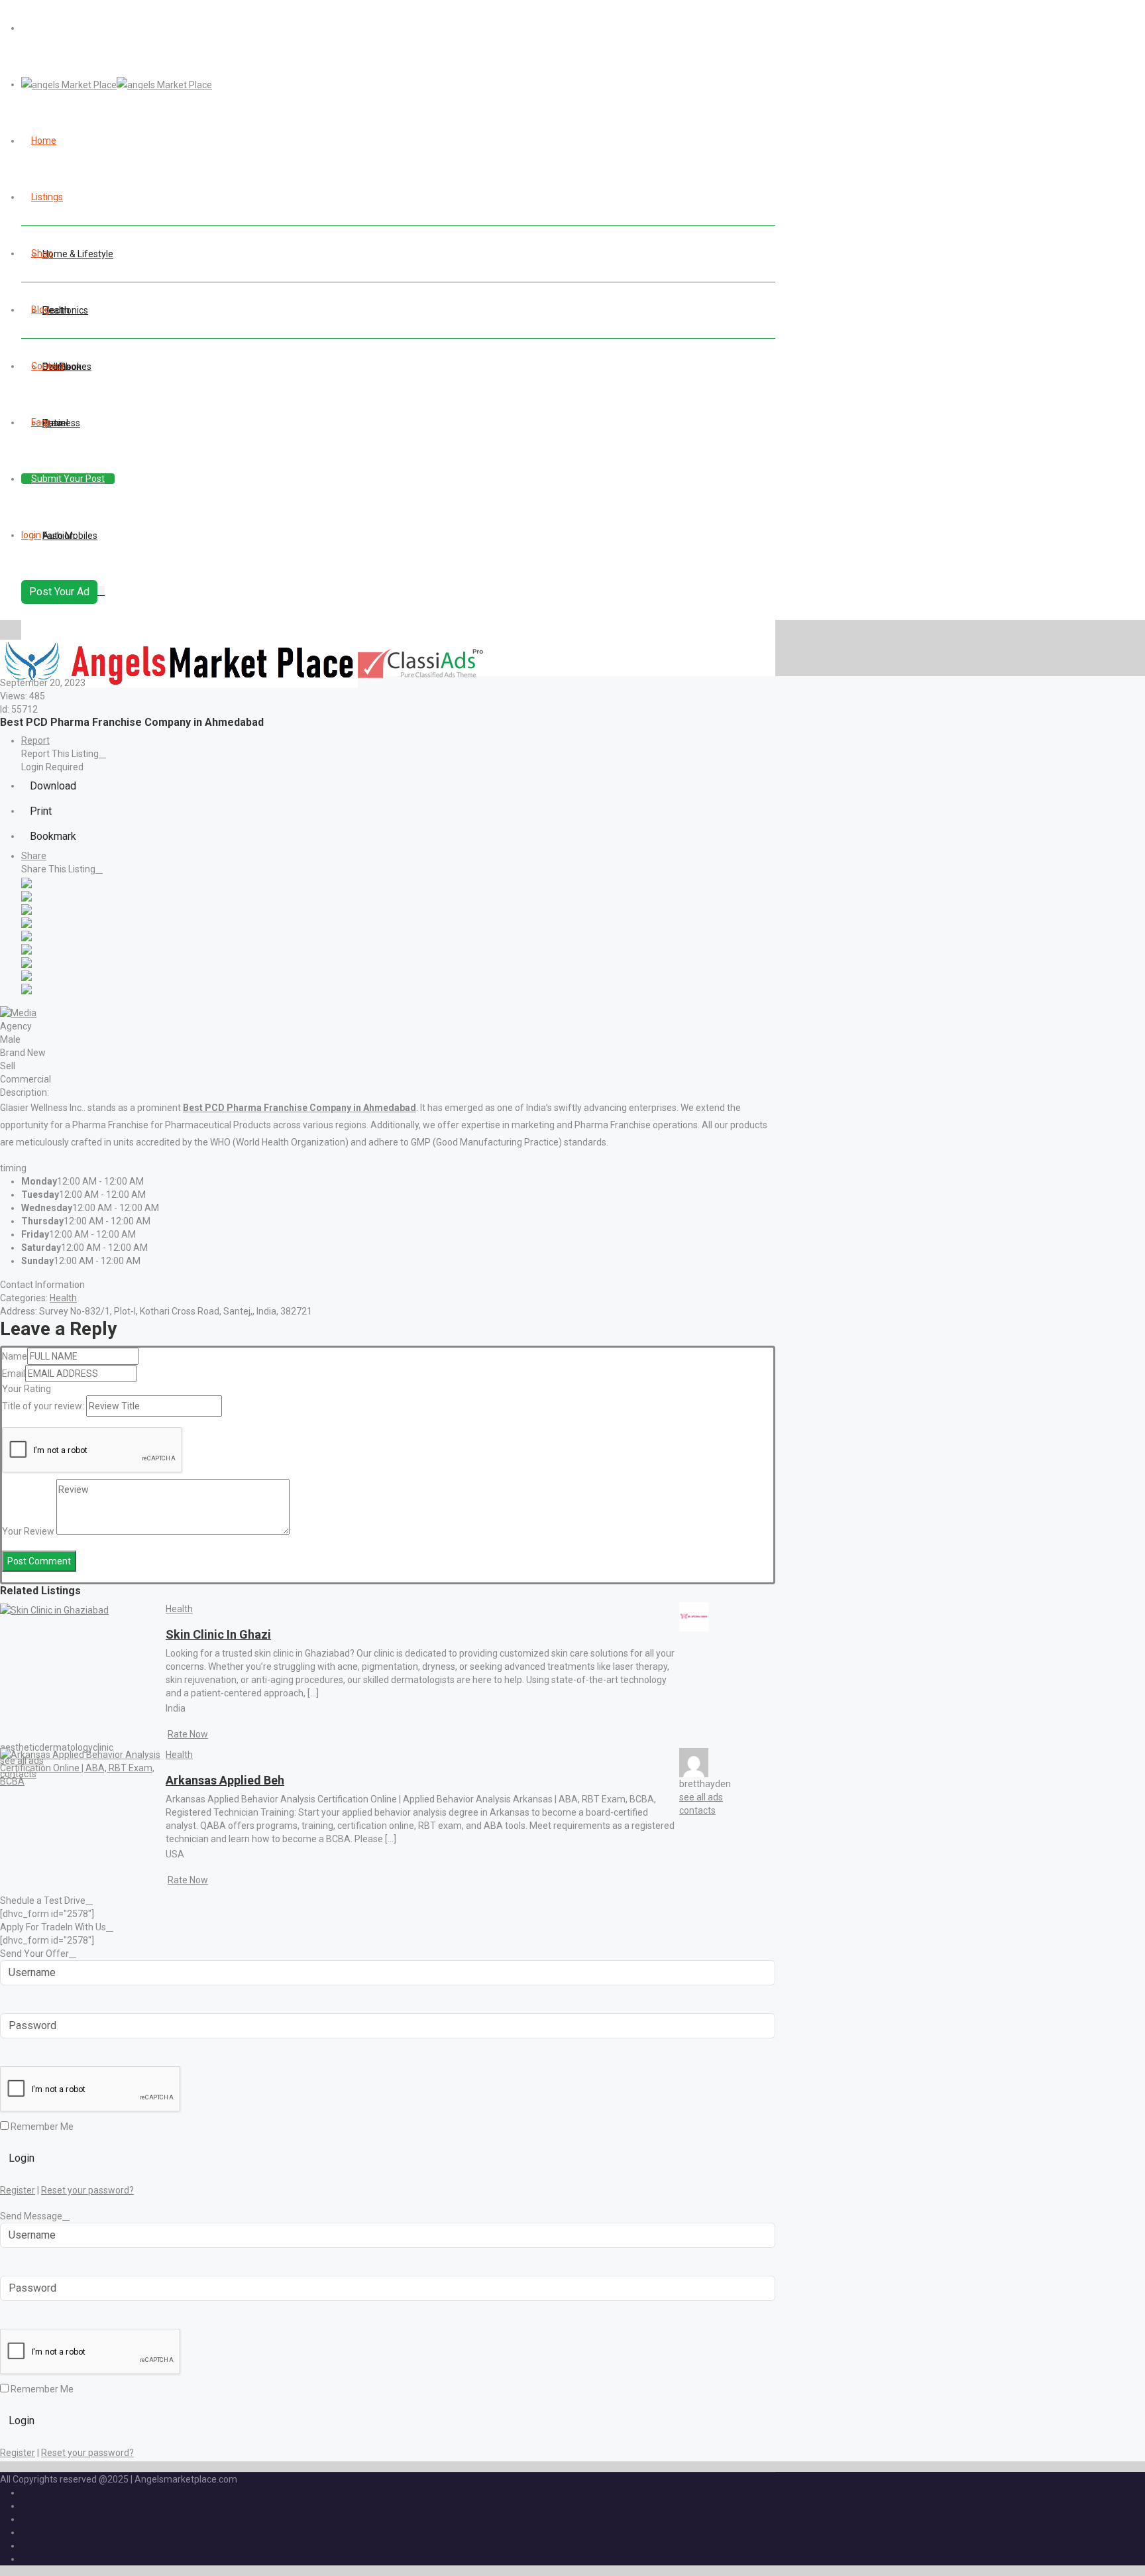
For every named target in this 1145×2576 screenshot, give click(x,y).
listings (47, 197)
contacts (697, 1810)
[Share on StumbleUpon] (27, 975)
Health (63, 1298)
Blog (40, 310)
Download (53, 786)
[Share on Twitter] (27, 896)
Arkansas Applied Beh (225, 1780)
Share (34, 856)
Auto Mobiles (70, 536)
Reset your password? (87, 2190)
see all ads (701, 1797)
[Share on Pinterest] (27, 949)
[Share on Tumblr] (27, 962)
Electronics (65, 310)
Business (61, 423)
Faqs (41, 422)
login (31, 535)
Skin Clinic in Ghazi (218, 1634)
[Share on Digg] (27, 922)
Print (41, 811)
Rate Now (188, 1734)
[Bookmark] (174, 1623)
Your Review (28, 1531)
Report (35, 740)
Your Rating (27, 1389)
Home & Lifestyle (78, 254)
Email (14, 1374)
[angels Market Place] (117, 84)
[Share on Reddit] (27, 935)
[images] (18, 1012)
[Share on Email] (27, 988)
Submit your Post (68, 479)
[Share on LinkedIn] (27, 909)
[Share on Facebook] (27, 882)
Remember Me (41, 2127)
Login (22, 2158)
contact (48, 366)
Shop (42, 253)
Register (18, 2190)
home (44, 141)
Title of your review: (43, 1406)
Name (15, 1356)
